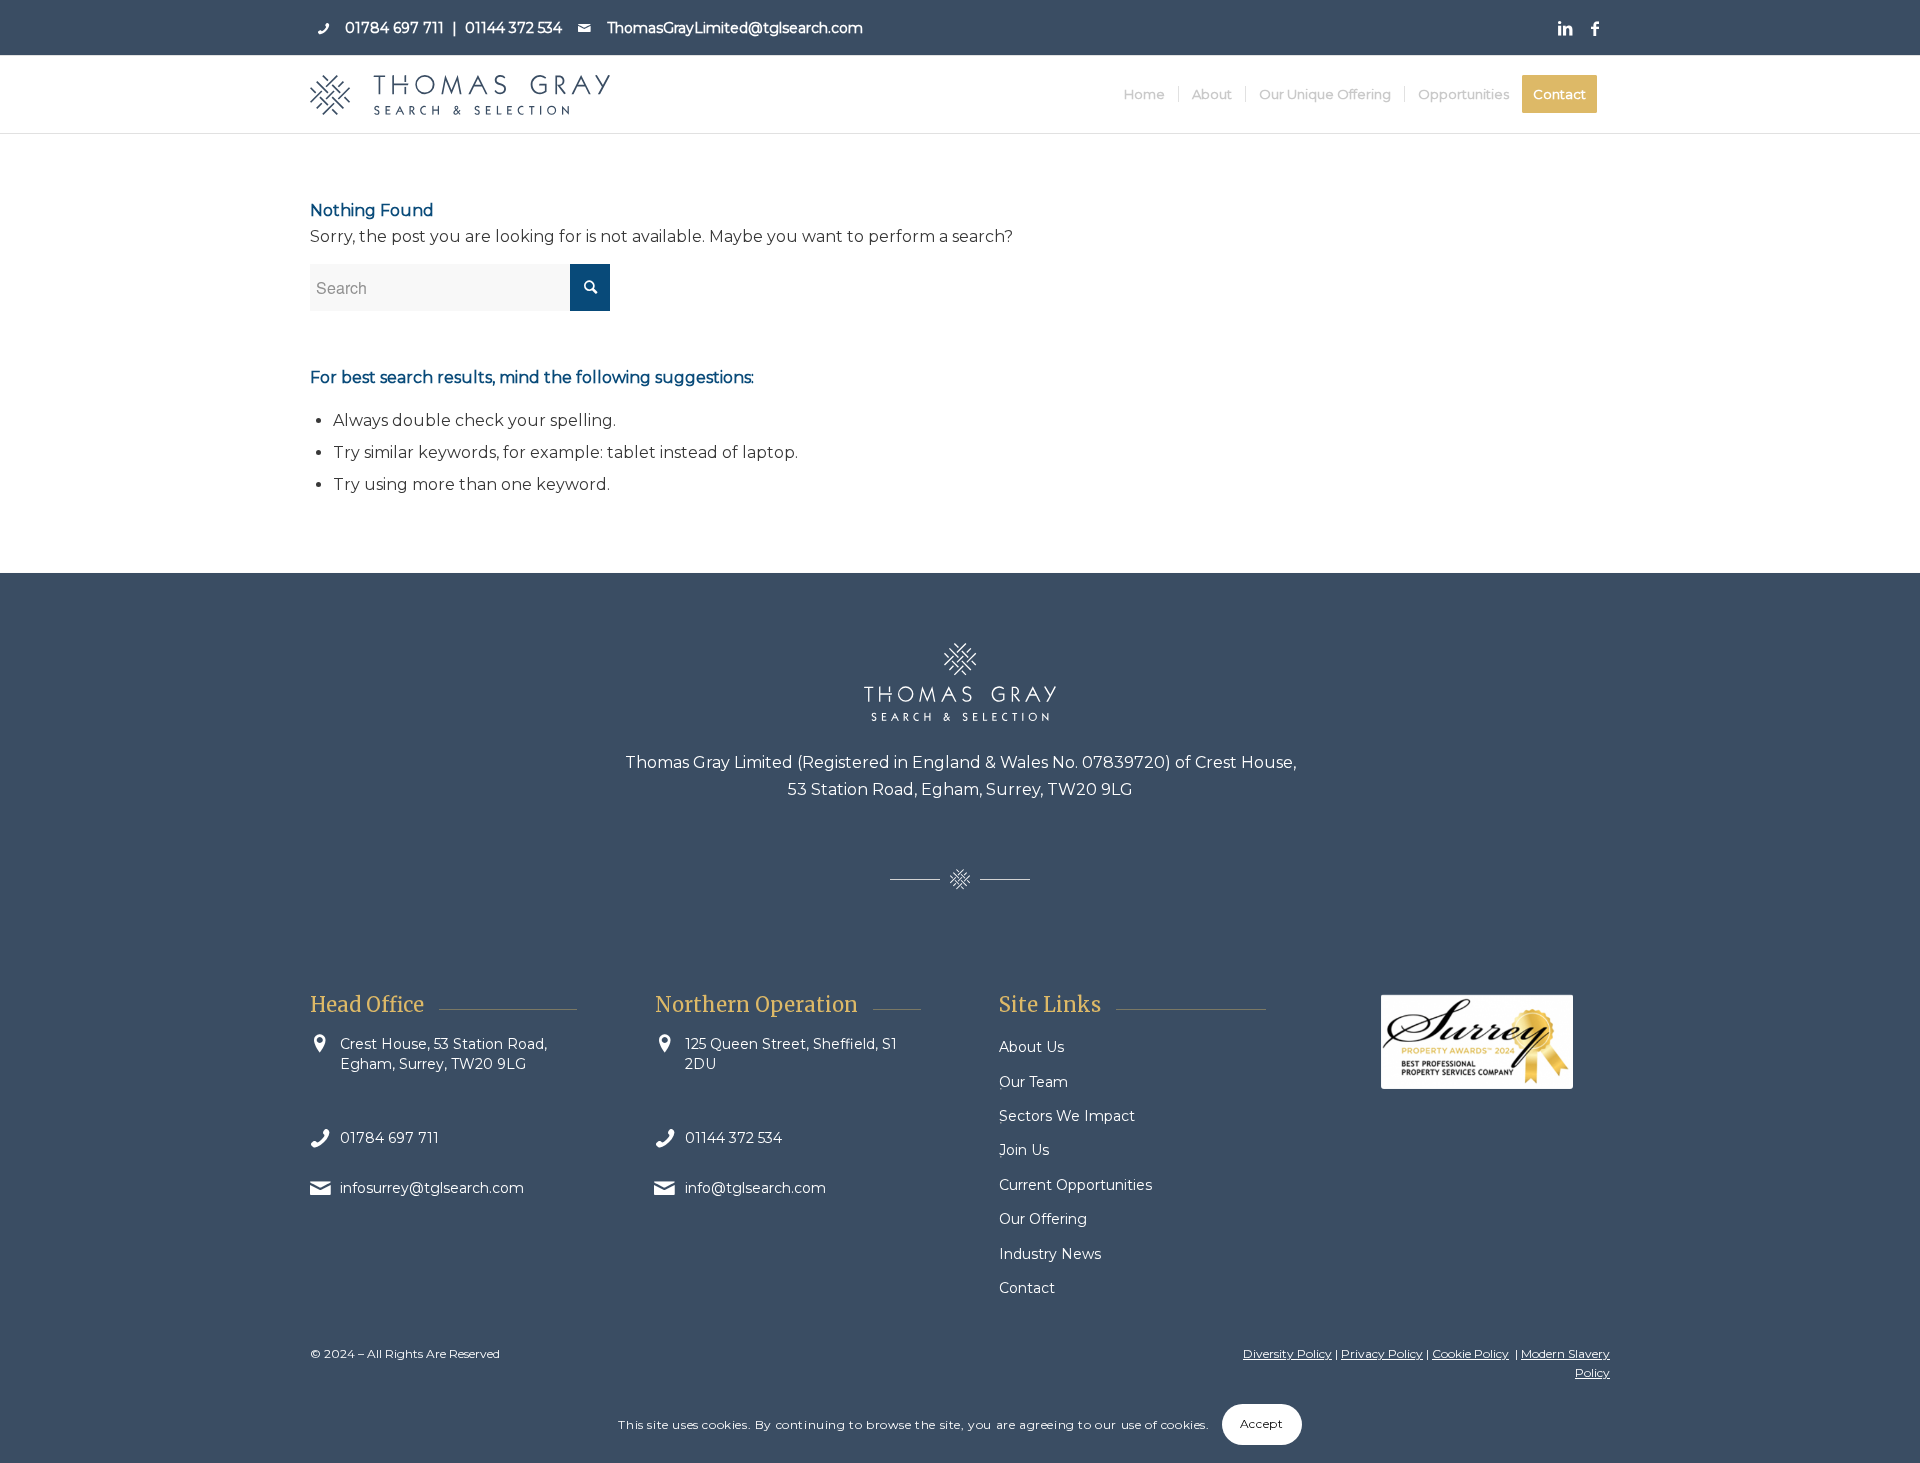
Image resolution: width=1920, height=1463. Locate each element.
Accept (1262, 1424)
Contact (1027, 1288)
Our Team (1033, 1082)
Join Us (1024, 1150)
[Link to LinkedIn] (1564, 28)
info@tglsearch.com (755, 1188)
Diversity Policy (1287, 1353)
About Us (1031, 1047)
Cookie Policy (1470, 1353)
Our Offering (1043, 1219)
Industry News (1050, 1254)
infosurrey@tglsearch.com (432, 1188)
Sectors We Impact (1067, 1116)
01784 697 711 (394, 28)
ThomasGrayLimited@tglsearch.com (735, 28)
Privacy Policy (1382, 1353)
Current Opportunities (1075, 1185)
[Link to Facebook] (1595, 28)
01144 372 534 (513, 28)
